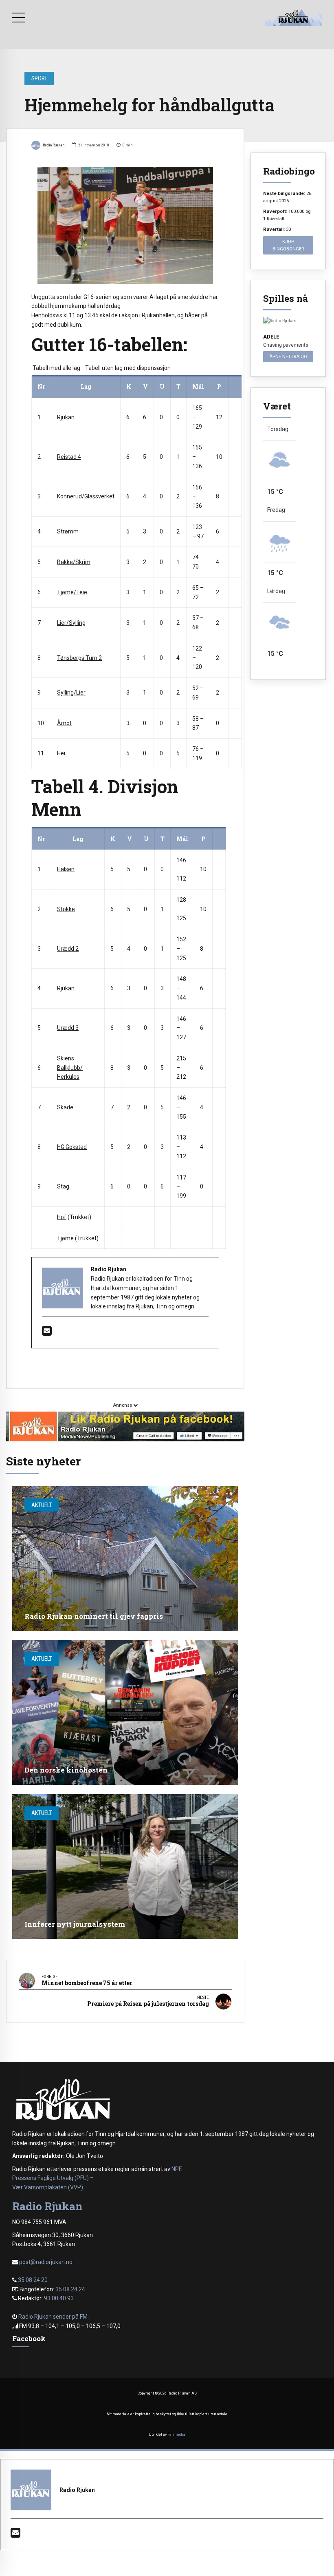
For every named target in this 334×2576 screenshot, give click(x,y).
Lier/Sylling (71, 623)
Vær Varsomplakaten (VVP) (48, 2187)
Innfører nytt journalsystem (75, 1924)
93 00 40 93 (59, 2298)
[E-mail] (47, 1333)
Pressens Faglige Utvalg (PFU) (51, 2178)
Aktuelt (42, 1505)
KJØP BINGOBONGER (288, 245)
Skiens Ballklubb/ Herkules (70, 1068)
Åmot (64, 723)
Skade (65, 1107)
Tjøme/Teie (72, 592)
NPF (176, 2169)
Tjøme (65, 1238)
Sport (39, 78)
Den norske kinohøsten (66, 1770)
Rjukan (66, 417)
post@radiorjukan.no (46, 2262)
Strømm (68, 531)
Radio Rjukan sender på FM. (54, 2317)
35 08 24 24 (70, 2289)
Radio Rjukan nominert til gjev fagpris (94, 1616)
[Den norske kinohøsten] (125, 1712)
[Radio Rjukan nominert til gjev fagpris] (125, 1559)
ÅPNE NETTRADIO (288, 356)
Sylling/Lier (71, 693)
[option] (125, 225)
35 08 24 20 (33, 2280)
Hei (61, 753)
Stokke (66, 909)
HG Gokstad (72, 1147)
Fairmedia (176, 2434)
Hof (62, 1217)
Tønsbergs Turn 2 (79, 658)
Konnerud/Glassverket (86, 496)
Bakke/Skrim (74, 562)
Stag (63, 1186)
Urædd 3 (68, 1028)
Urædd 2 (68, 949)
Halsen (66, 869)
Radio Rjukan (54, 145)
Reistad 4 (69, 457)
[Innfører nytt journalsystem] (125, 1867)
